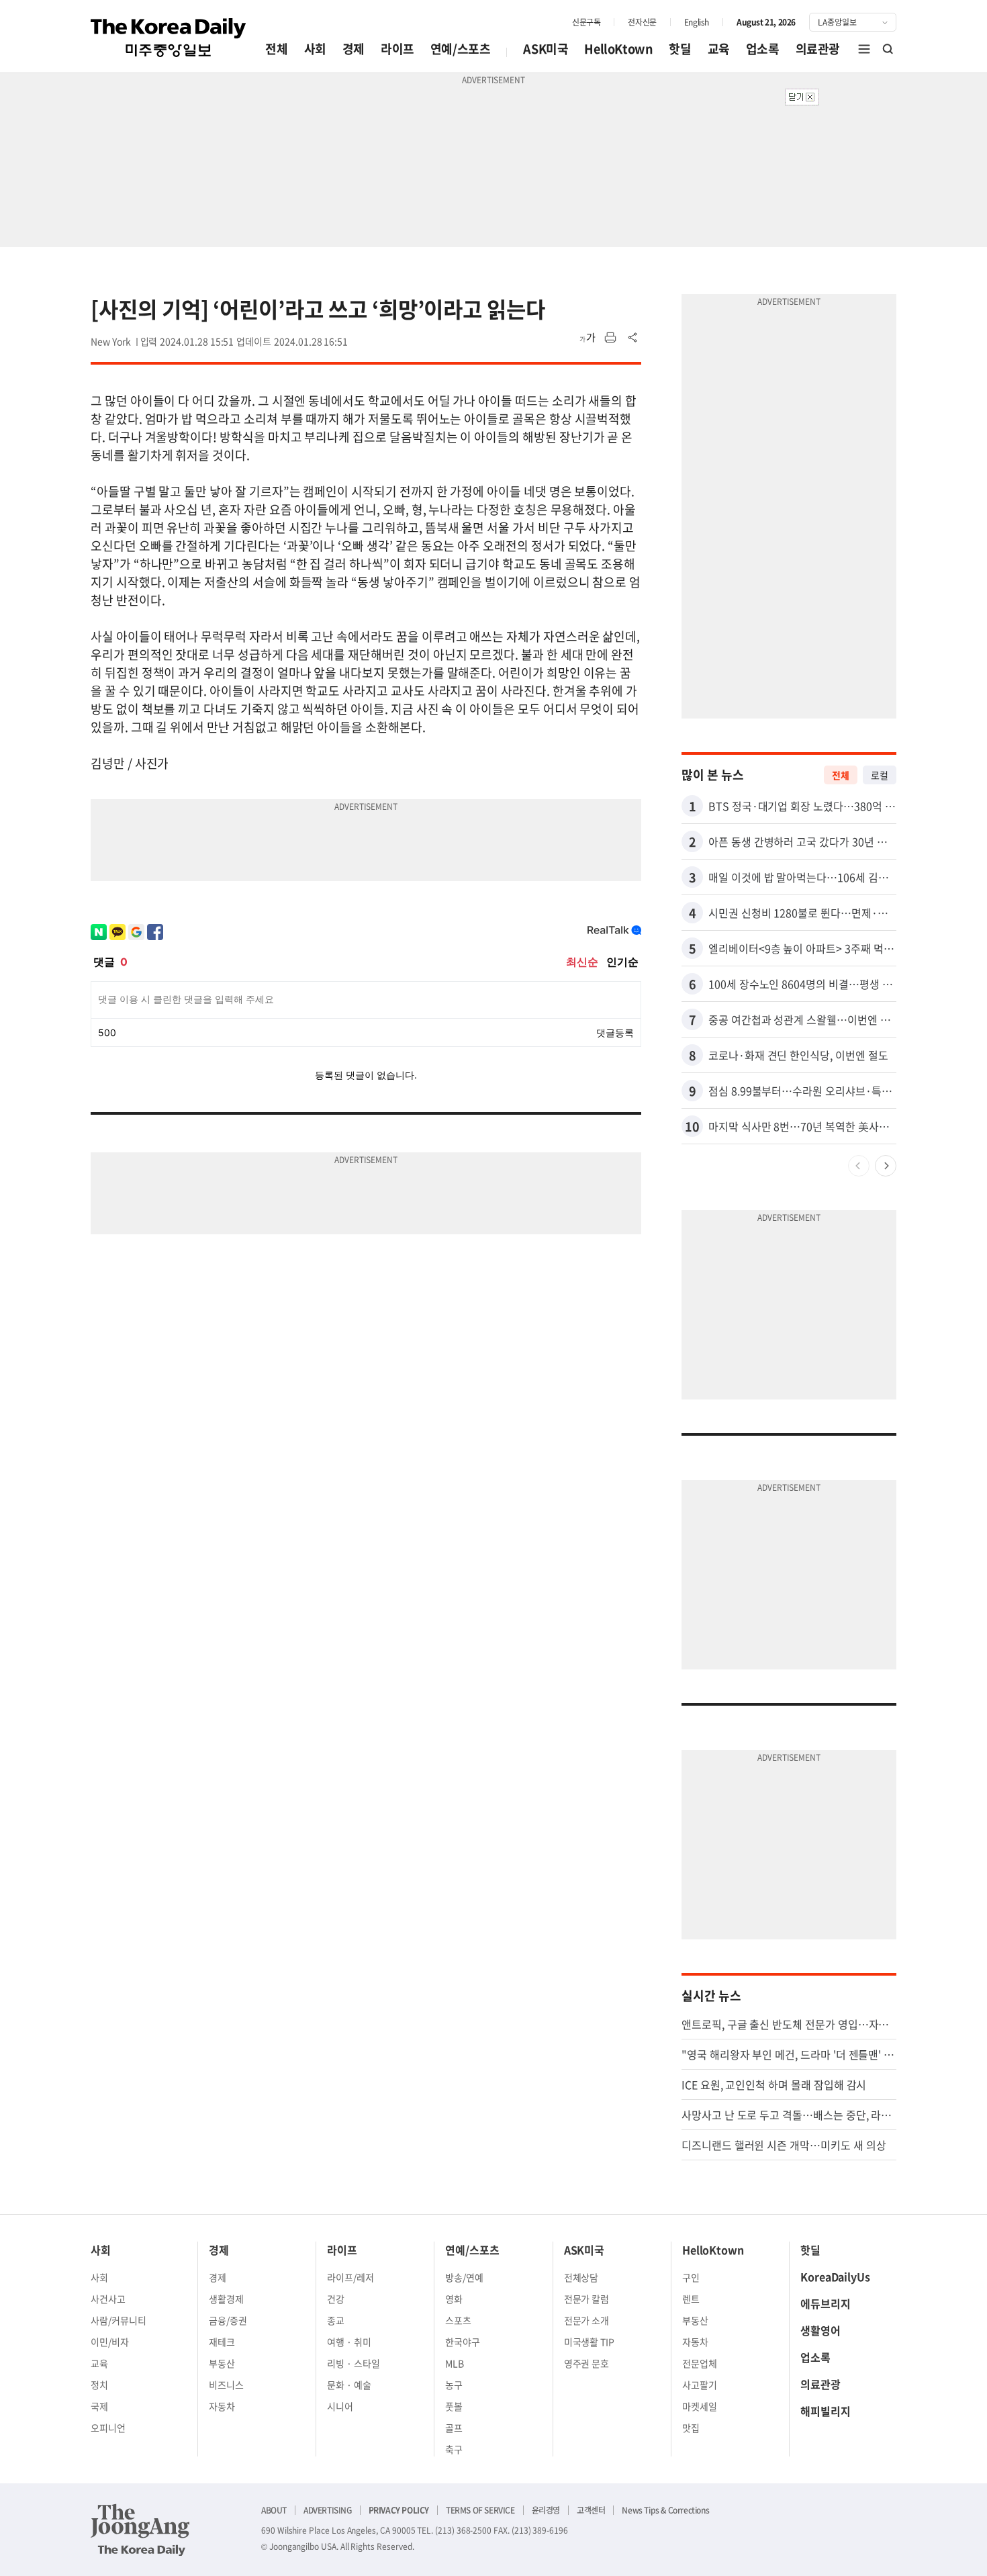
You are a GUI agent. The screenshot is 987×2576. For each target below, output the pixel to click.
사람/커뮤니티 (119, 2320)
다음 (886, 1166)
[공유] (633, 338)
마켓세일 (700, 2406)
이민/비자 (110, 2342)
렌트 (691, 2299)
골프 (454, 2428)
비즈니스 (226, 2385)
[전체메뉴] (864, 49)
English (697, 22)
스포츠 (458, 2320)
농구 (454, 2385)
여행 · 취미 (349, 2342)
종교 (336, 2320)
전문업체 (700, 2363)
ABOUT (274, 2510)
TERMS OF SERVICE (480, 2510)
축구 (454, 2449)
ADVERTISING (328, 2510)
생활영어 (820, 2330)
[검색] (888, 49)
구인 (691, 2277)
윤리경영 (546, 2510)
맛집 (691, 2428)
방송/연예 (464, 2277)
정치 (99, 2385)
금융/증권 (228, 2320)
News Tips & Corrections (665, 2510)
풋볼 (454, 2406)
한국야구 (463, 2342)
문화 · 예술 (349, 2385)
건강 (336, 2299)
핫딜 (680, 49)
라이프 (397, 49)
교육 (719, 49)
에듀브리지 (826, 2303)
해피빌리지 (826, 2411)
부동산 (222, 2363)
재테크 (222, 2342)
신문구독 (586, 22)
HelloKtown (618, 49)
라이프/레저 (350, 2277)
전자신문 (642, 22)
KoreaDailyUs (835, 2276)
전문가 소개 (587, 2320)
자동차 (222, 2406)
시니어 (340, 2406)
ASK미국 (546, 49)
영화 (454, 2299)
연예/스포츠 (461, 49)
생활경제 (226, 2299)
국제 (99, 2406)
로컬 (880, 775)
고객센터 (591, 2510)
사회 (315, 49)
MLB (455, 2363)
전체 (276, 49)
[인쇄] (610, 338)
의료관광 (818, 49)
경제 (354, 49)
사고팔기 (700, 2385)
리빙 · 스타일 (354, 2363)
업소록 (763, 49)
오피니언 (108, 2428)
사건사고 (108, 2299)
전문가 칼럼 (587, 2299)
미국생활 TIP (590, 2342)
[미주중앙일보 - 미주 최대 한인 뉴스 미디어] (169, 38)
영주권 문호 (587, 2363)
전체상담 (581, 2277)
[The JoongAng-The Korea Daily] (140, 2530)
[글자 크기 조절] (587, 338)
